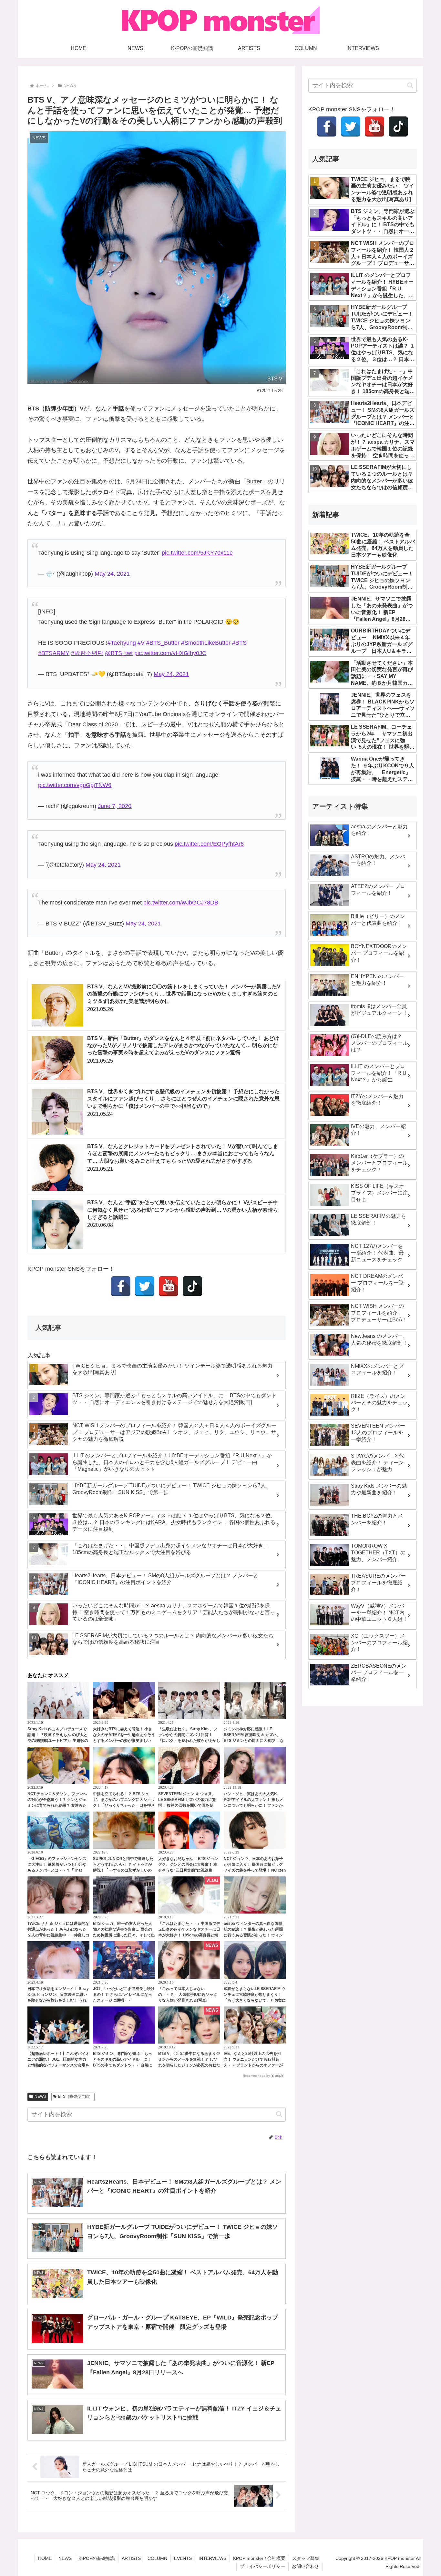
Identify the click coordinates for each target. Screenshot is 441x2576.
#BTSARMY (54, 653)
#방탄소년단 (87, 653)
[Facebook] (121, 1286)
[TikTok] (192, 1286)
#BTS (239, 643)
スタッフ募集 (306, 2558)
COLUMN (157, 2558)
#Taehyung (122, 643)
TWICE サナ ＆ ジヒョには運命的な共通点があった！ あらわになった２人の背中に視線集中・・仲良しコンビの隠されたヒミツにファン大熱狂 (58, 1935)
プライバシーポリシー (262, 2566)
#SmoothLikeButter (206, 643)
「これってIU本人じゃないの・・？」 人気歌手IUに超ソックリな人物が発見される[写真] (188, 1995)
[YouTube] (169, 1286)
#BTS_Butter (163, 643)
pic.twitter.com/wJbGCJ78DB (181, 903)
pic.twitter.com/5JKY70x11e (197, 553)
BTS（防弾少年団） (75, 2096)
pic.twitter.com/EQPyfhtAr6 (209, 844)
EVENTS (183, 2558)
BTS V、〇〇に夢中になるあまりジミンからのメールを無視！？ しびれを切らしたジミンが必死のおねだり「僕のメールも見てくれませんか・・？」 (189, 2065)
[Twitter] (145, 1286)
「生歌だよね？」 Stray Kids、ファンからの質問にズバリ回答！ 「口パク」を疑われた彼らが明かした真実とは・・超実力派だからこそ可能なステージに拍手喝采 (189, 1741)
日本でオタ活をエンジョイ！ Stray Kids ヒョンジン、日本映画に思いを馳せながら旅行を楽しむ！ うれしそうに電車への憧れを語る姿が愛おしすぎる (58, 2000)
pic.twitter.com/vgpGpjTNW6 (75, 785)
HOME (45, 2558)
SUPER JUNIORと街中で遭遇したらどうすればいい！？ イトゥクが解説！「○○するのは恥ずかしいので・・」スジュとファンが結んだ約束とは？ (124, 1870)
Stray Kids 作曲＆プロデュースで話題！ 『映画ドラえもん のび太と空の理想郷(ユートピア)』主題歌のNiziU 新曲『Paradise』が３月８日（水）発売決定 (58, 1741)
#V (141, 643)
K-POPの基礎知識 (97, 2558)
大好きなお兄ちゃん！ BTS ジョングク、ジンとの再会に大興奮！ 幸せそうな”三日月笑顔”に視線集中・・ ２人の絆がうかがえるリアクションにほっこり (188, 1870)
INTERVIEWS (212, 2558)
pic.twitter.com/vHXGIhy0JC (170, 653)
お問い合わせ (305, 2566)
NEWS (40, 2096)
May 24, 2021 (112, 574)
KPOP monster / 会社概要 (259, 2558)
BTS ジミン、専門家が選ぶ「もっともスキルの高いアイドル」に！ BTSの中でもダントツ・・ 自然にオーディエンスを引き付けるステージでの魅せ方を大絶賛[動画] (124, 2065)
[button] (279, 2114)
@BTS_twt (119, 653)
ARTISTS (131, 2558)
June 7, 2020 (115, 806)
